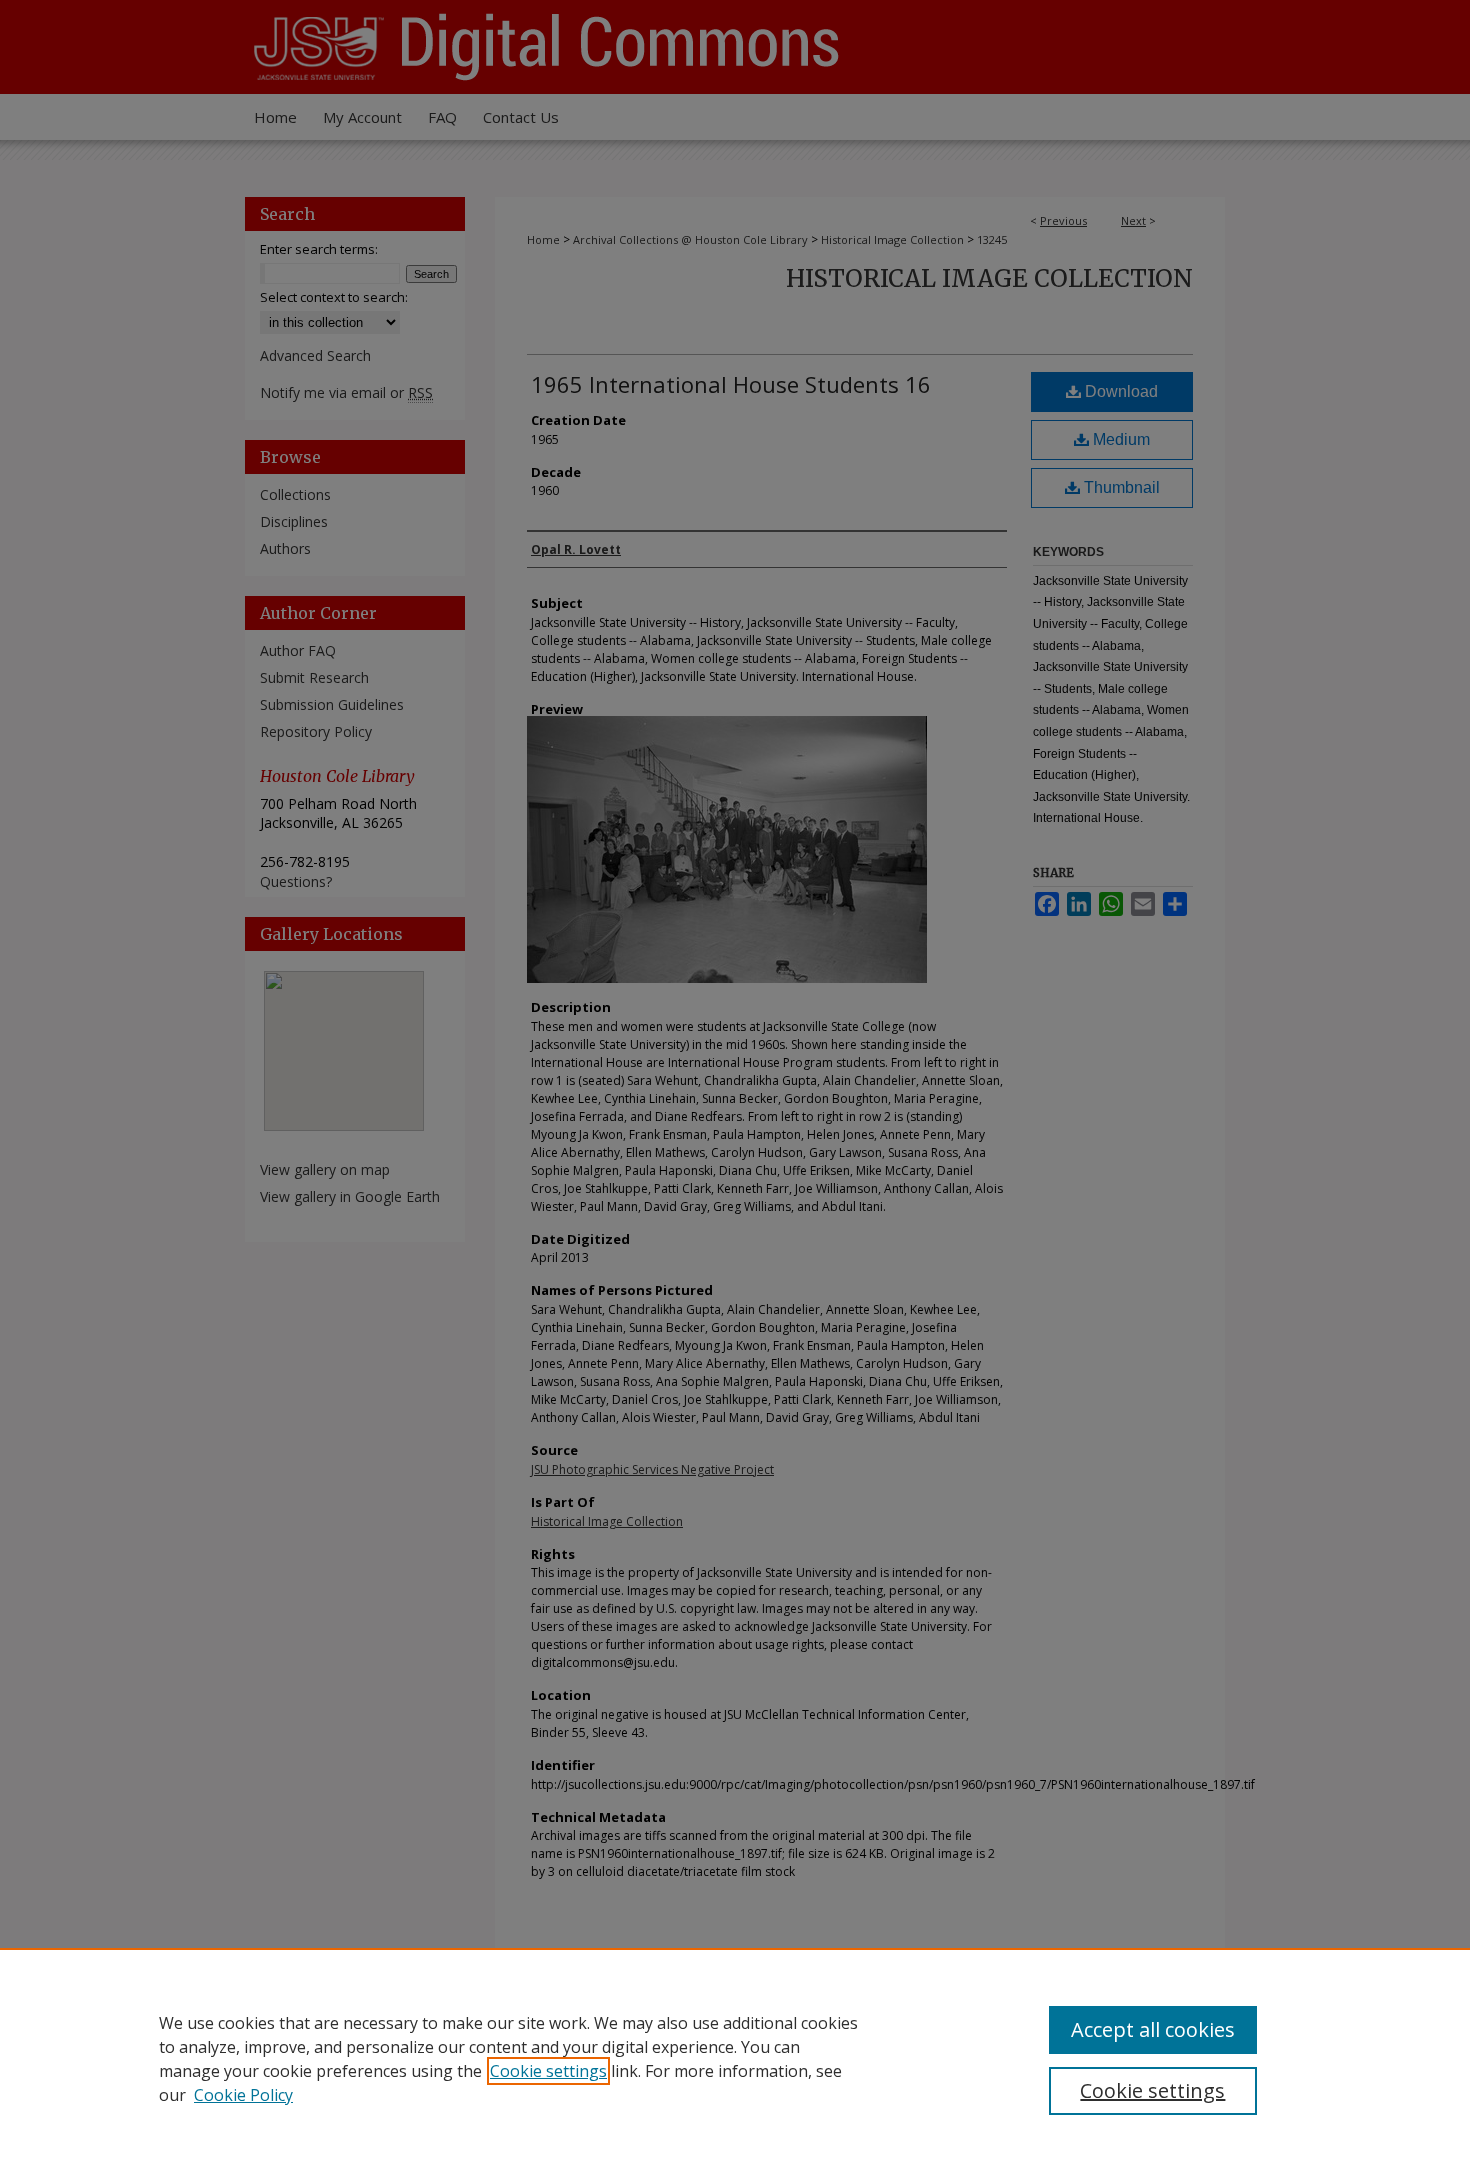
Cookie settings (548, 2071)
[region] (735, 2058)
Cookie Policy (243, 2095)
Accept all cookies (1153, 2029)
